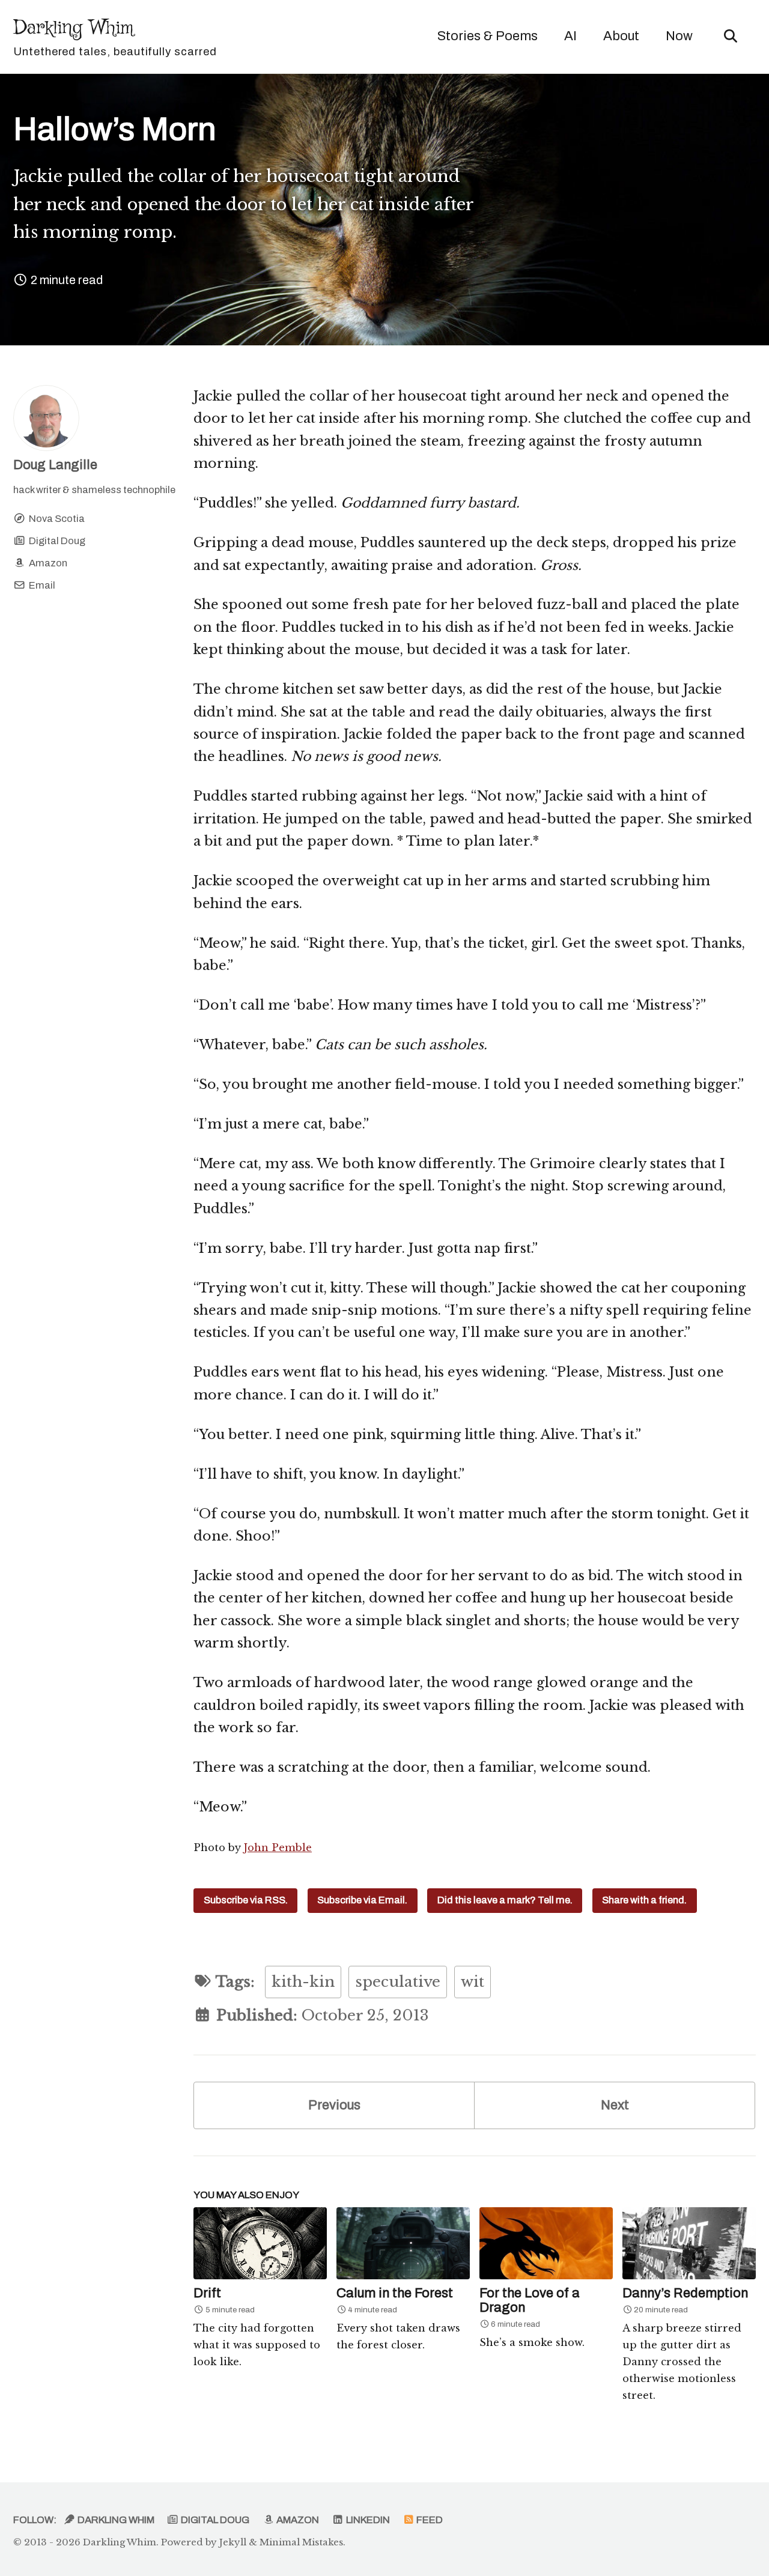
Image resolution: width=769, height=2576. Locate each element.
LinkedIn (367, 2520)
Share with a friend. (644, 1900)
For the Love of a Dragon (530, 2300)
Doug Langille (55, 465)
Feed (429, 2520)
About (621, 36)
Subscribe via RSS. (246, 1900)
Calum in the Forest (395, 2293)
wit (473, 1982)
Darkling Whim (115, 36)
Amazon (297, 2520)
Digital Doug (214, 2520)
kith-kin (303, 1982)
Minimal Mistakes (301, 2542)
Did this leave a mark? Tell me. (505, 1900)
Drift (207, 2293)
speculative (398, 1982)
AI (570, 36)
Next (615, 2105)
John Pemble (278, 1847)
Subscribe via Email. (362, 1900)
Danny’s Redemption (685, 2293)
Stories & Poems (488, 36)
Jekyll (233, 2542)
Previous (334, 2105)
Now (679, 36)
